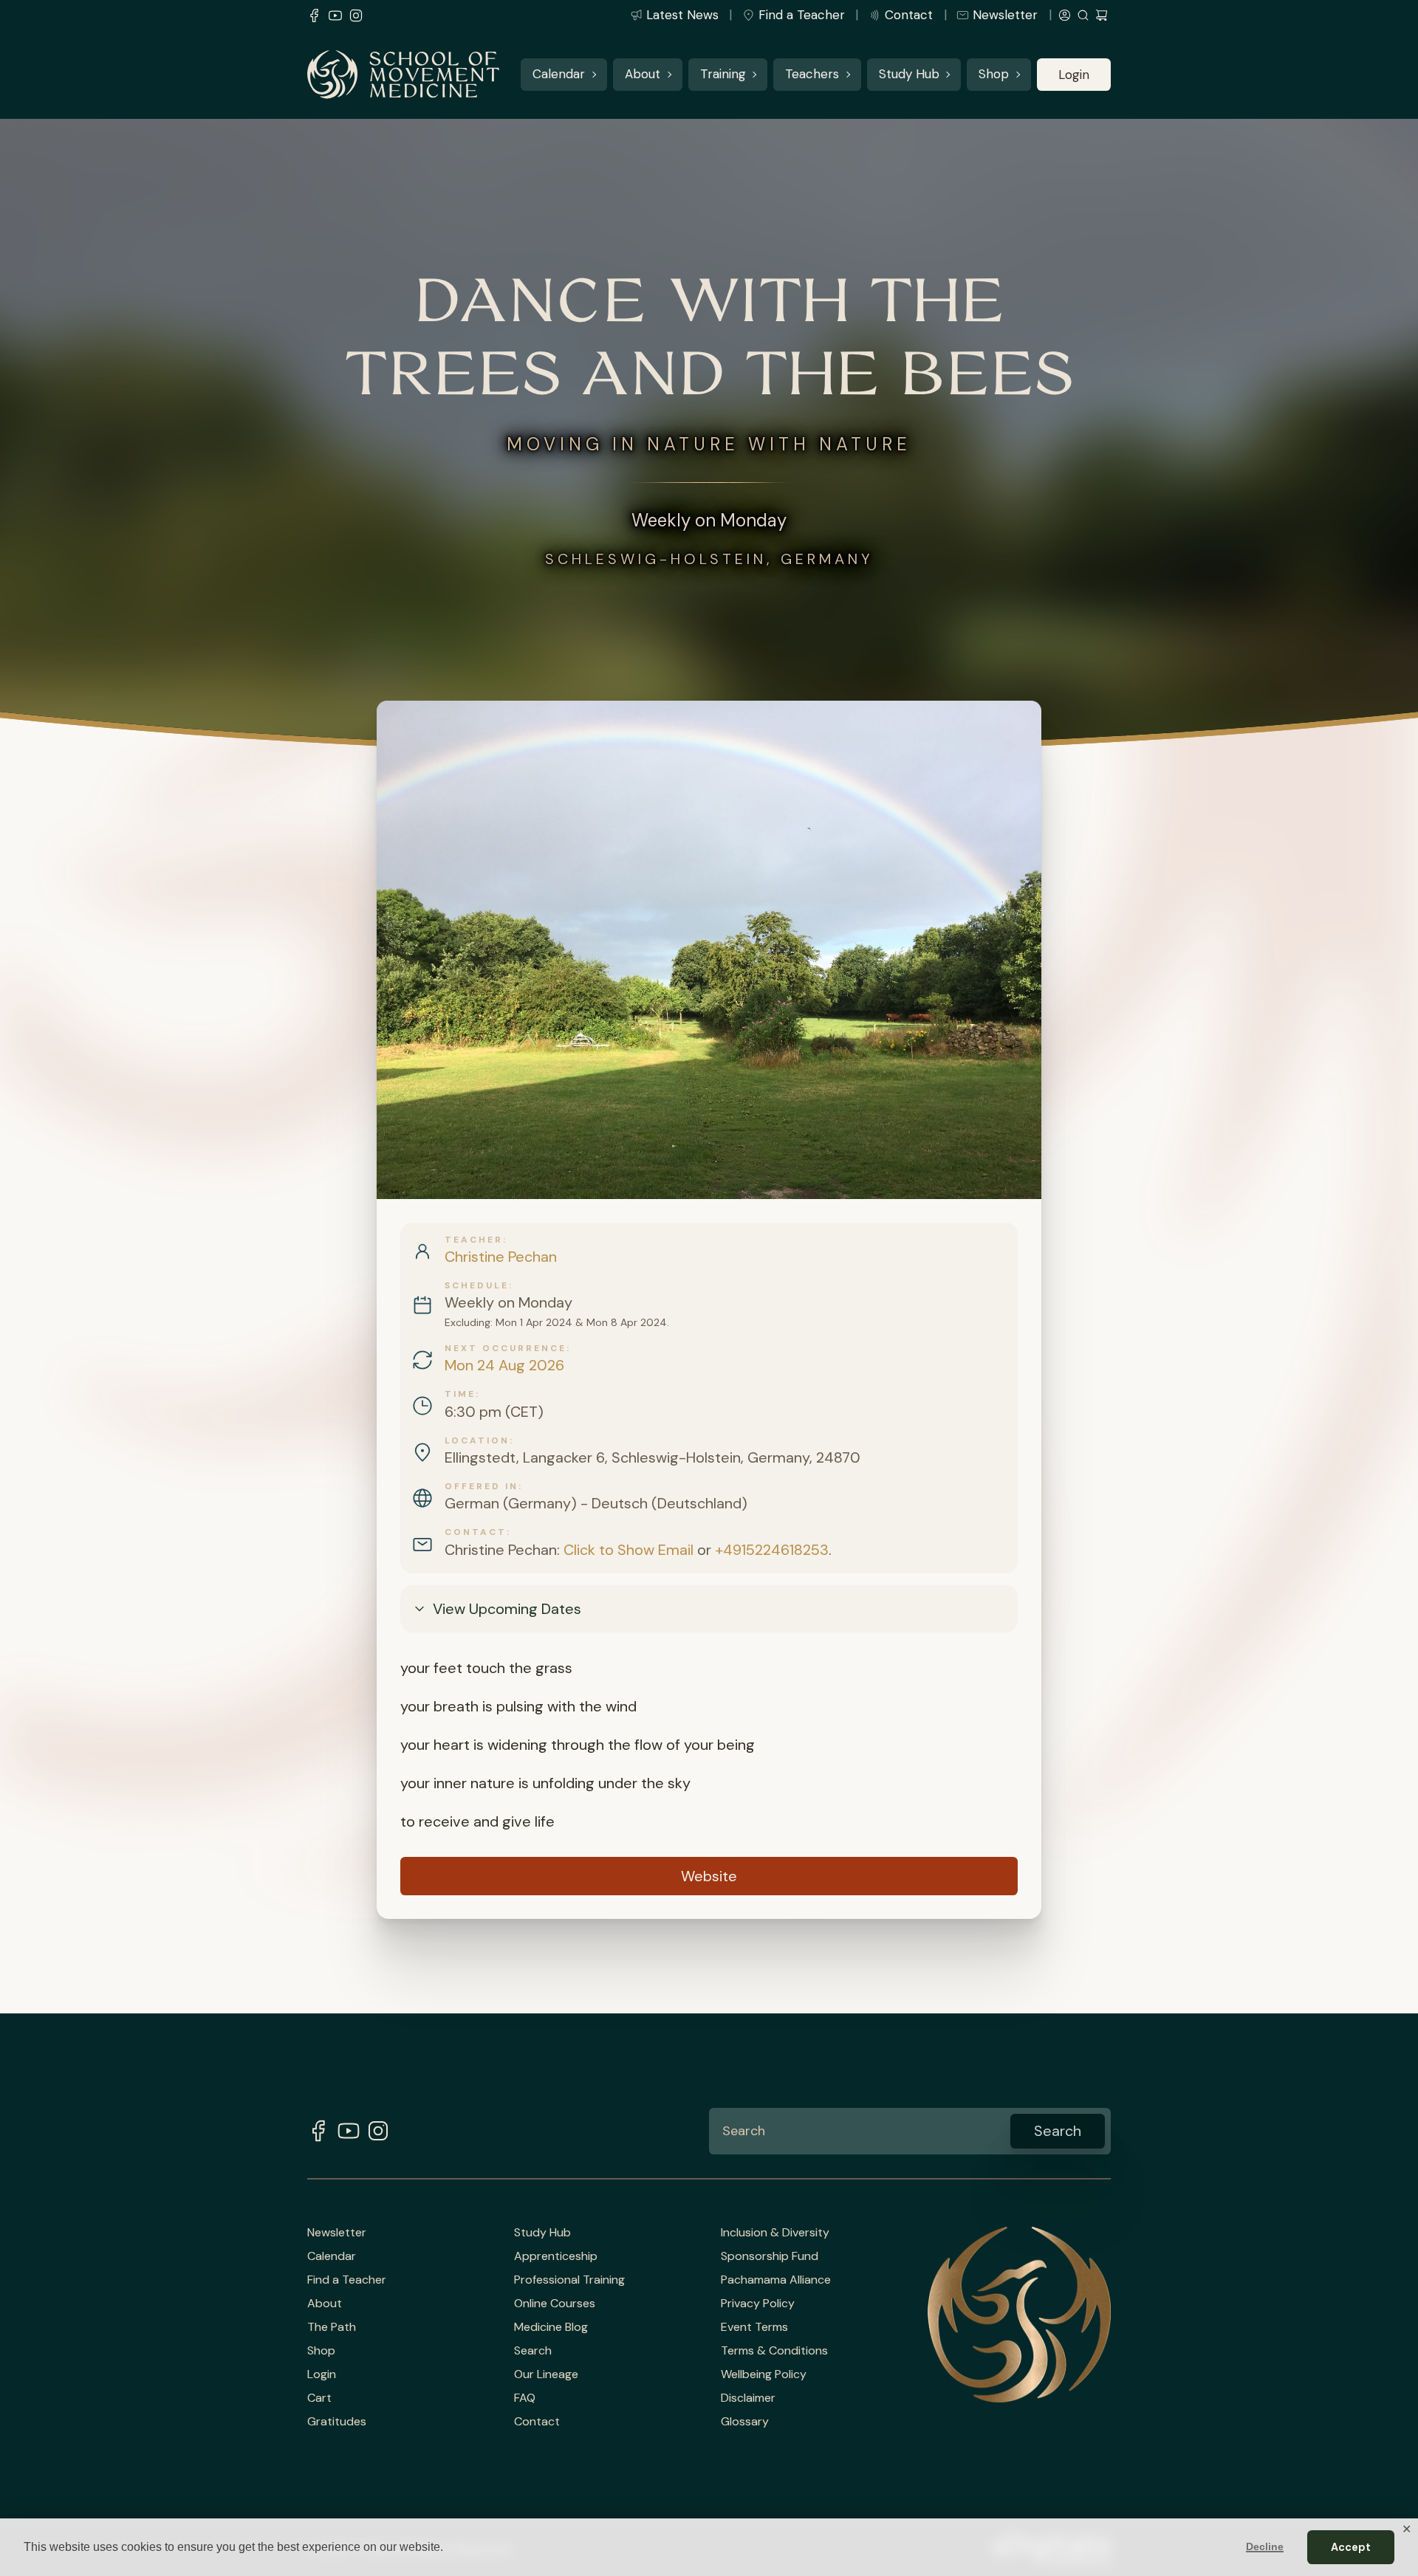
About (643, 75)
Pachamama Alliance (776, 2280)
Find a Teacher (802, 15)
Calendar (559, 75)
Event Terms (754, 2327)
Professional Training (569, 2280)
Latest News (682, 15)
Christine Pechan (501, 1257)
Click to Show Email (628, 1550)
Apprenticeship (556, 2256)
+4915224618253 (772, 1550)
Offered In (482, 1486)
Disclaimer (748, 2398)
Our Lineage (546, 2374)
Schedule (477, 1285)
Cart (319, 2398)
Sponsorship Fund (770, 2256)
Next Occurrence (506, 1348)
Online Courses (555, 2304)
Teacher (474, 1240)
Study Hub (909, 75)
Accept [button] (1351, 2547)
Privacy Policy (758, 2304)
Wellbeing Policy (764, 2374)
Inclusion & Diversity (775, 2233)
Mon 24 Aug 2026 (504, 1365)
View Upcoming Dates (507, 1609)
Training (723, 75)
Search (533, 2351)
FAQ (525, 2398)
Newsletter (1005, 15)
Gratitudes (337, 2422)
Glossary (745, 2422)
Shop (994, 75)
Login (1074, 75)
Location (477, 1440)
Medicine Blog (551, 2327)
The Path (332, 2327)
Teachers (812, 75)
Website (709, 1876)
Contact (909, 15)
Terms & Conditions (774, 2351)
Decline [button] (1265, 2546)
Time (460, 1394)
